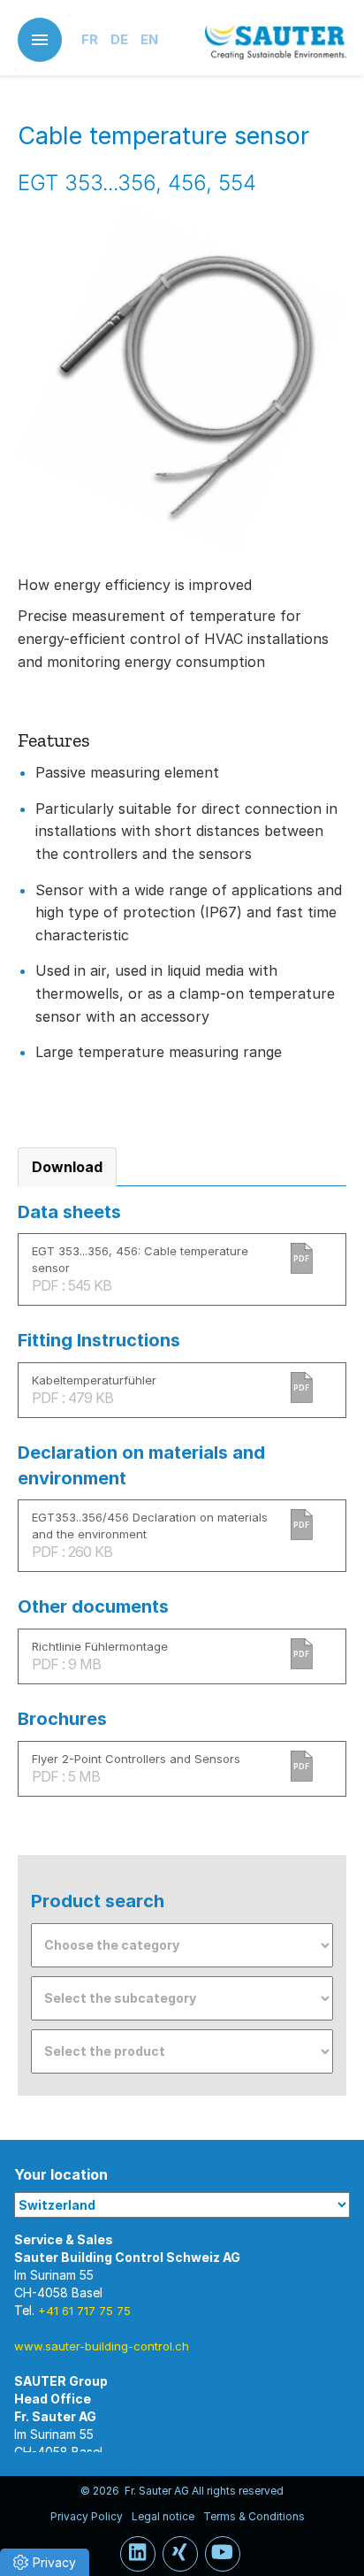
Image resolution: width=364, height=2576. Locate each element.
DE (119, 39)
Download (67, 1167)
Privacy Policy (87, 2516)
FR (90, 39)
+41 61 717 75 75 (84, 2311)
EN (149, 39)
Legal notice (163, 2516)
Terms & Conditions (254, 2516)
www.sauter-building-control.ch (102, 2346)
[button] (45, 2562)
